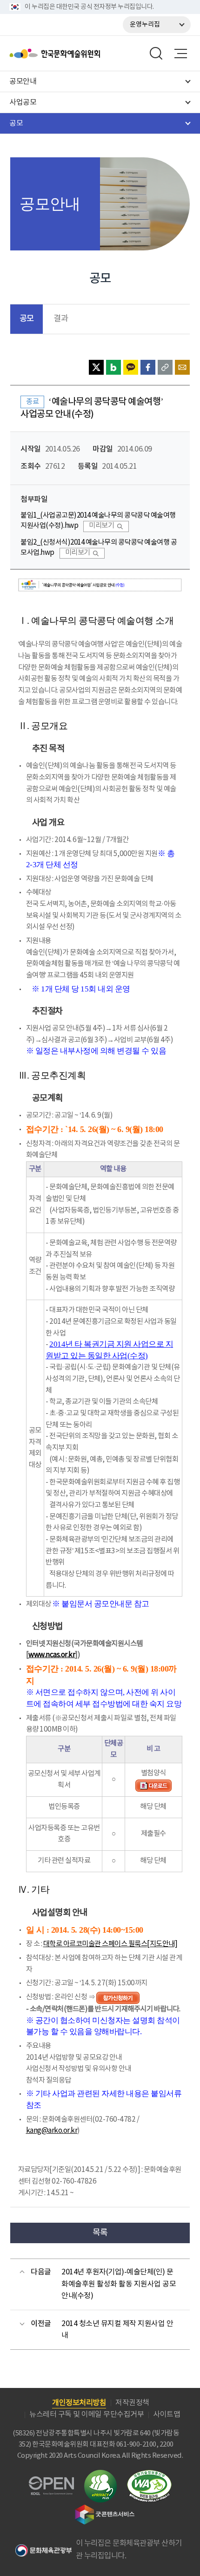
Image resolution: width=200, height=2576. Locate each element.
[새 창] (153, 1785)
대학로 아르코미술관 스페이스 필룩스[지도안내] (110, 1944)
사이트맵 (167, 2414)
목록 (100, 2233)
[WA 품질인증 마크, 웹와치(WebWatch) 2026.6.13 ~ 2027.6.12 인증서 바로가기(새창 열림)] (149, 2474)
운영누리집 (145, 25)
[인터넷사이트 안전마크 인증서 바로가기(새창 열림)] (100, 2475)
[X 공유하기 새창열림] (96, 367)
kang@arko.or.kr (52, 2131)
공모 (27, 319)
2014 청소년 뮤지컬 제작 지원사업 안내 (117, 2330)
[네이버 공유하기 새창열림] (113, 367)
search (156, 54)
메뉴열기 (180, 54)
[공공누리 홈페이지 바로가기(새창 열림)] (51, 2482)
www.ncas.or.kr (52, 1655)
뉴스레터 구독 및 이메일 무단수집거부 (87, 2414)
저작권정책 (132, 2403)
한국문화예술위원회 (78, 54)
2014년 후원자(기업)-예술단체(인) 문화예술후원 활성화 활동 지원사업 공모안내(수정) (119, 2284)
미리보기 (101, 526)
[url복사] (165, 367)
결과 (61, 319)
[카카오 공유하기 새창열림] (131, 367)
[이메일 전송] (182, 367)
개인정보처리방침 (79, 2403)
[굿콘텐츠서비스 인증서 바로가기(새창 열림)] (105, 2509)
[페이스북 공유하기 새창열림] (148, 367)
